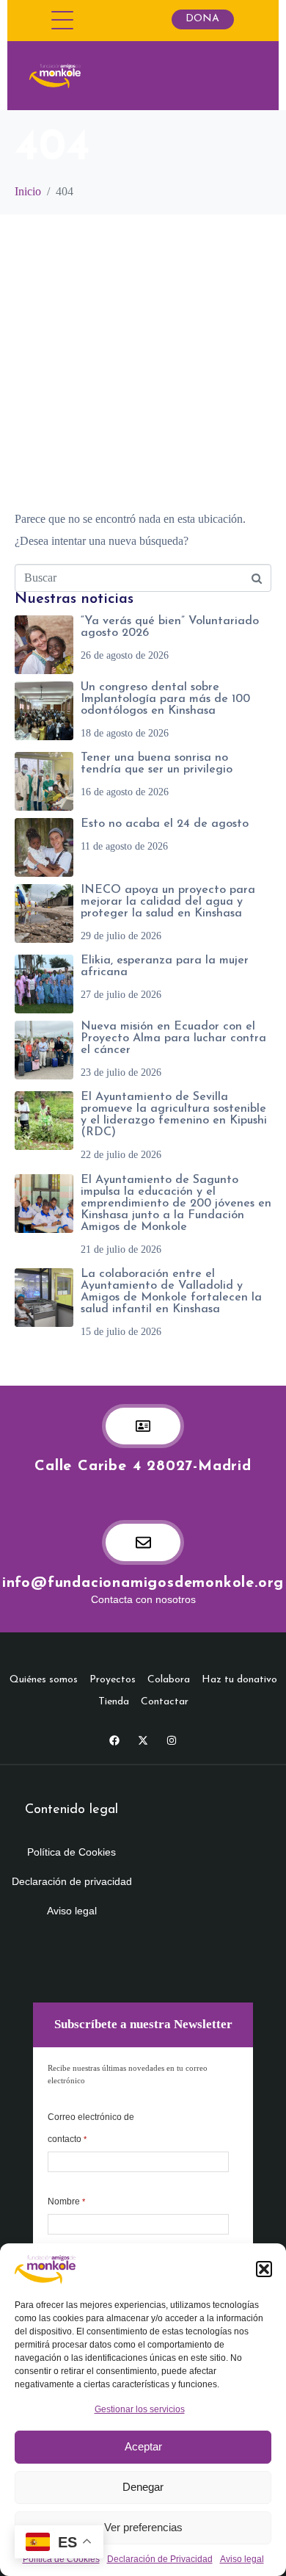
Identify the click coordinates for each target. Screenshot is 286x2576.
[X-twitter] (143, 1740)
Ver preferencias (143, 2527)
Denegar (143, 2487)
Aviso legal (242, 2559)
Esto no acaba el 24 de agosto (165, 824)
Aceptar (143, 2446)
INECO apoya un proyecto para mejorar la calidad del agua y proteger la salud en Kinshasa (168, 902)
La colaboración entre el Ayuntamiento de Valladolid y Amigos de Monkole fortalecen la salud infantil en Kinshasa (171, 1292)
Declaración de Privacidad (160, 2559)
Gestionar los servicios (140, 2409)
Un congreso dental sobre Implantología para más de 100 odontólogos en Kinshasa (165, 699)
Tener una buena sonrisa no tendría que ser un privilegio (157, 764)
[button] (264, 2269)
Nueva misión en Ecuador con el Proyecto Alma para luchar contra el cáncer (173, 1038)
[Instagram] (172, 1740)
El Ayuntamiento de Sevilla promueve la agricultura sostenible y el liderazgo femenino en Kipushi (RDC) (174, 1115)
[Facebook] (114, 1740)
